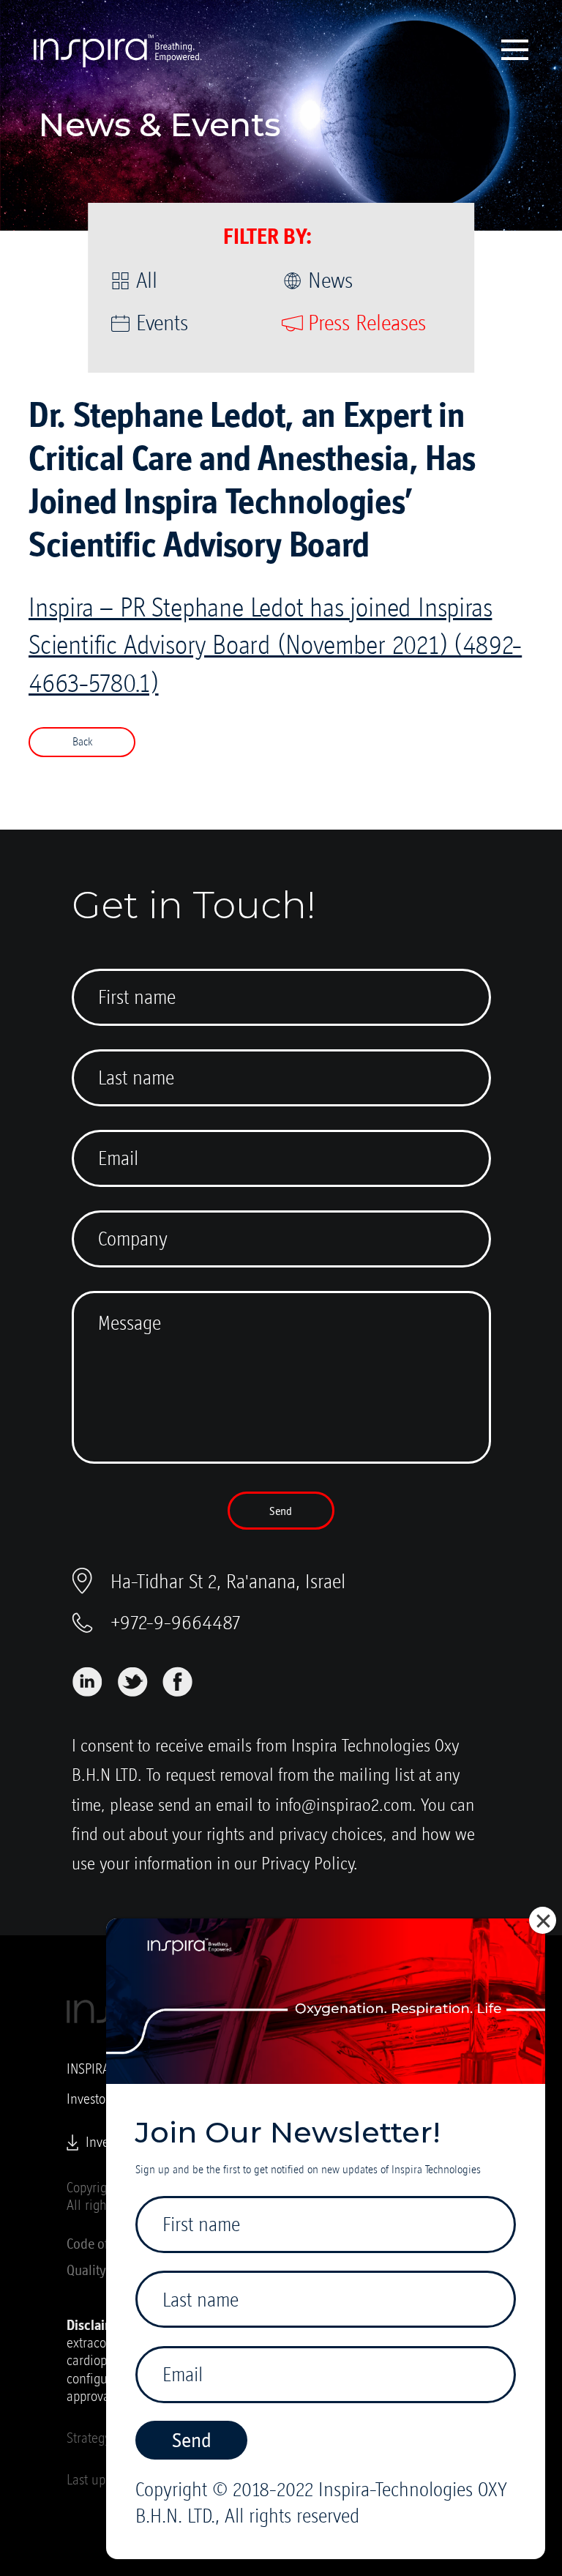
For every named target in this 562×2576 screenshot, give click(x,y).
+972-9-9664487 (176, 1622)
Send (281, 1511)
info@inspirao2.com (344, 1805)
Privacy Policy (308, 1863)
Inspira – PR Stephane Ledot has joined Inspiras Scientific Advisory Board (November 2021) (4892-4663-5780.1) (275, 645)
